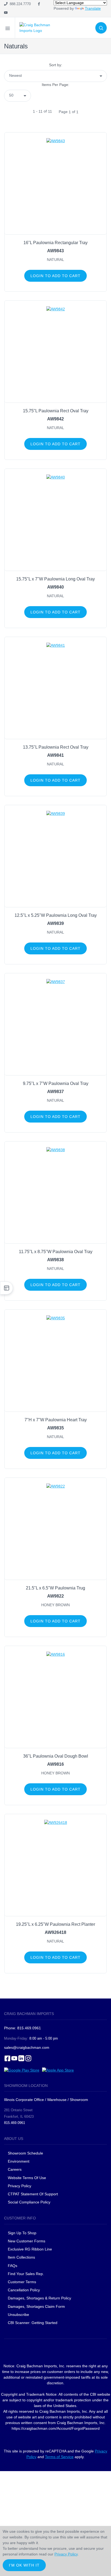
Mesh (16, 59)
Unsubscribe (18, 2315)
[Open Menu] (8, 28)
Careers (15, 2169)
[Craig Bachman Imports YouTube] (6, 13)
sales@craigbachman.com (27, 2047)
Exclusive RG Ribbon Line (30, 2249)
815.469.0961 (15, 2123)
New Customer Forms (27, 2241)
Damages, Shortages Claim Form (36, 2306)
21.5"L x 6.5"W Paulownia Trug (55, 1588)
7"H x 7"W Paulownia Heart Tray (56, 1420)
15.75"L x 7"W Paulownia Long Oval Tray (55, 579)
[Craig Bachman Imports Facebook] (39, 4)
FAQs (13, 2266)
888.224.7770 (19, 4)
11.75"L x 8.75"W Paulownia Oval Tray (56, 1252)
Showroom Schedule (26, 2153)
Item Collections (21, 2257)
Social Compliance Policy (29, 2202)
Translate (93, 8)
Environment (19, 2161)
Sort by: (56, 65)
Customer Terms (22, 2282)
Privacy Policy (20, 2186)
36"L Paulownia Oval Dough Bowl (56, 1756)
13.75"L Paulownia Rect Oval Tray (56, 747)
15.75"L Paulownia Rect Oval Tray (56, 411)
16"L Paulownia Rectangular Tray (55, 243)
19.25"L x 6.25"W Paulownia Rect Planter (55, 1924)
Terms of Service (59, 2457)
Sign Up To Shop (22, 2233)
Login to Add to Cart (55, 276)
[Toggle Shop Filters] (6, 1288)
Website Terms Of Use (27, 2178)
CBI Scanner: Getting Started (33, 2323)
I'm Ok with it (24, 2565)
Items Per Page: (55, 85)
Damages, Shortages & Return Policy (39, 2298)
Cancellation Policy (24, 2290)
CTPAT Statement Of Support (33, 2194)
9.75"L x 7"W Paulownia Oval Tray (56, 1083)
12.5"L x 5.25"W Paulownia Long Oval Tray (56, 915)
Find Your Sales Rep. (26, 2274)
